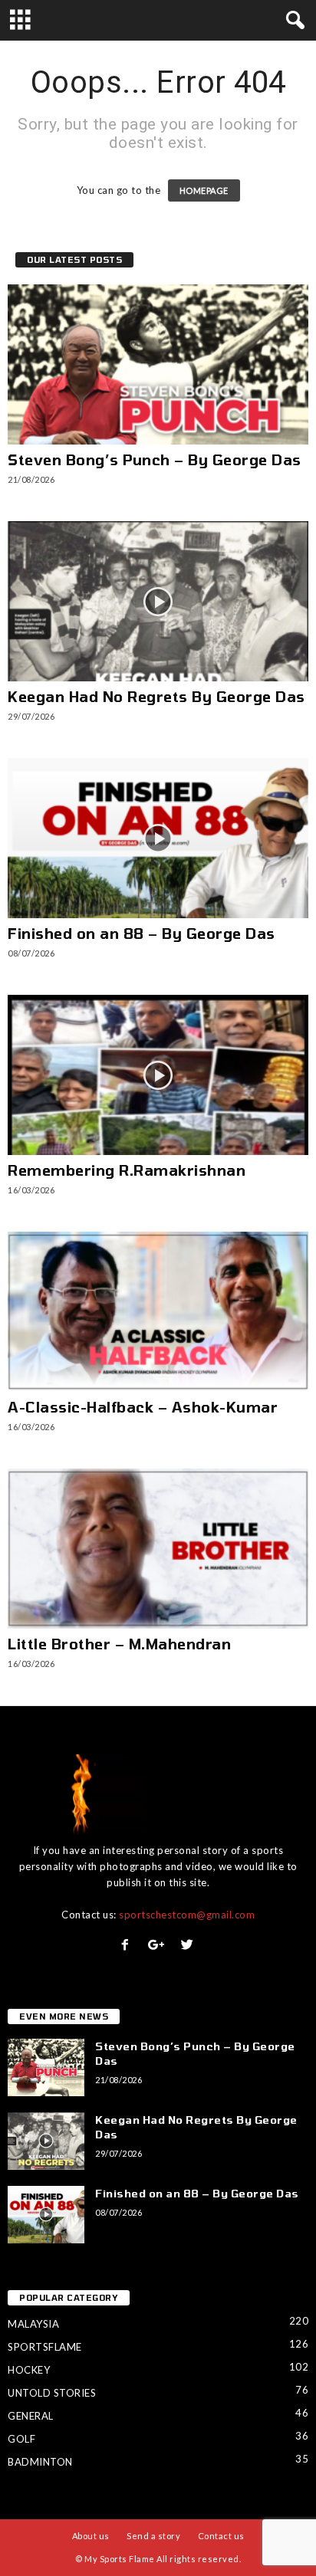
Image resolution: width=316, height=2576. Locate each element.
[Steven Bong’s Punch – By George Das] (158, 364)
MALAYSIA (33, 2324)
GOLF (21, 2439)
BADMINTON (40, 2462)
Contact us (221, 2536)
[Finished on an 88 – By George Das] (158, 838)
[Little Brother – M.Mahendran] (158, 1549)
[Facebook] (128, 1946)
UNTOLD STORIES (52, 2393)
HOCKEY (29, 2370)
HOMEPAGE (204, 190)
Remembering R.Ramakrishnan (127, 1170)
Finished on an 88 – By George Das (142, 933)
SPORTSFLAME (45, 2347)
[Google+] (160, 1946)
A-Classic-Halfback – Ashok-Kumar (143, 1407)
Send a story (153, 2536)
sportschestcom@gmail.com (187, 1915)
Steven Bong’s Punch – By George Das (155, 459)
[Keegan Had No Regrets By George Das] (158, 601)
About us (91, 2536)
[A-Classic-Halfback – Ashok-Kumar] (158, 1312)
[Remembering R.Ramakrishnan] (158, 1075)
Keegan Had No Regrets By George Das (156, 696)
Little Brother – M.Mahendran (119, 1644)
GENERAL (31, 2416)
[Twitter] (189, 1946)
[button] (292, 21)
